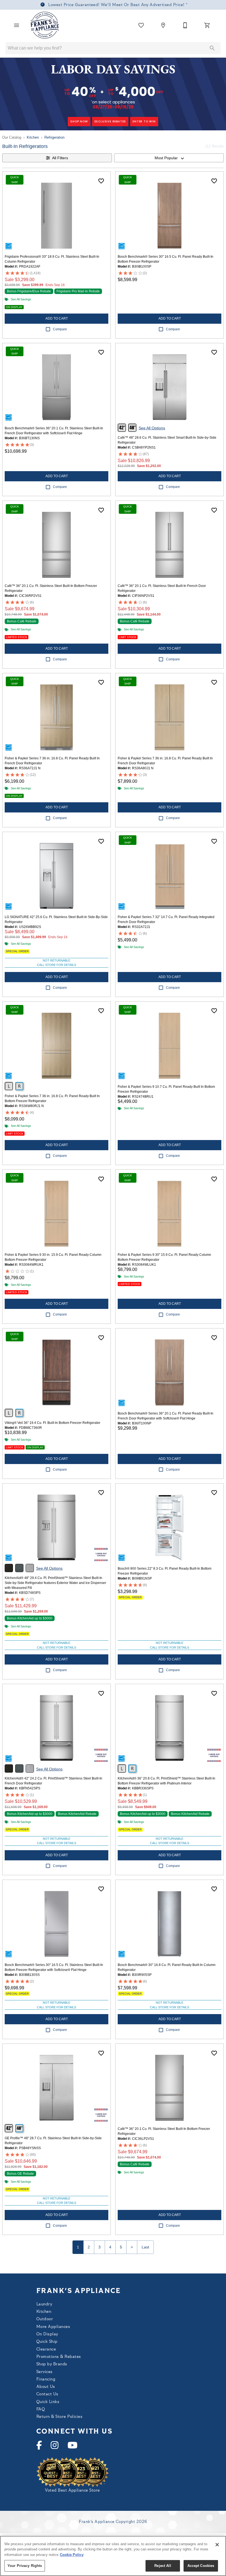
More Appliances (53, 2327)
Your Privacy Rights (25, 2566)
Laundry (44, 2304)
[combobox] (169, 158)
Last (145, 2247)
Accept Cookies (201, 2566)
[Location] (163, 25)
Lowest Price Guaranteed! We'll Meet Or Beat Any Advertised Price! (116, 5)
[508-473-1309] (185, 25)
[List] (141, 25)
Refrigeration (54, 137)
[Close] (217, 2545)
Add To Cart (57, 318)
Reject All (163, 2566)
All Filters (60, 158)
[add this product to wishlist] (101, 181)
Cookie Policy (72, 2555)
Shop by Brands (52, 2364)
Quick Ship (47, 2342)
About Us (46, 2387)
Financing (46, 2379)
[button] (17, 25)
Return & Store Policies (59, 2417)
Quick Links (48, 2402)
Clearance (46, 2350)
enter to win (144, 121)
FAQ (41, 2409)
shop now (79, 121)
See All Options (152, 428)
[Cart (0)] (207, 25)
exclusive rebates (110, 121)
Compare (60, 329)
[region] (113, 2556)
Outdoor (45, 2319)
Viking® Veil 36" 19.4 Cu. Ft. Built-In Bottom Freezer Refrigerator (53, 1423)
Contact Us (47, 2394)
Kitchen (33, 137)
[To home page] (45, 25)
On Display (47, 2334)
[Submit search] (212, 48)
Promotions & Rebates (59, 2357)
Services (45, 2372)
